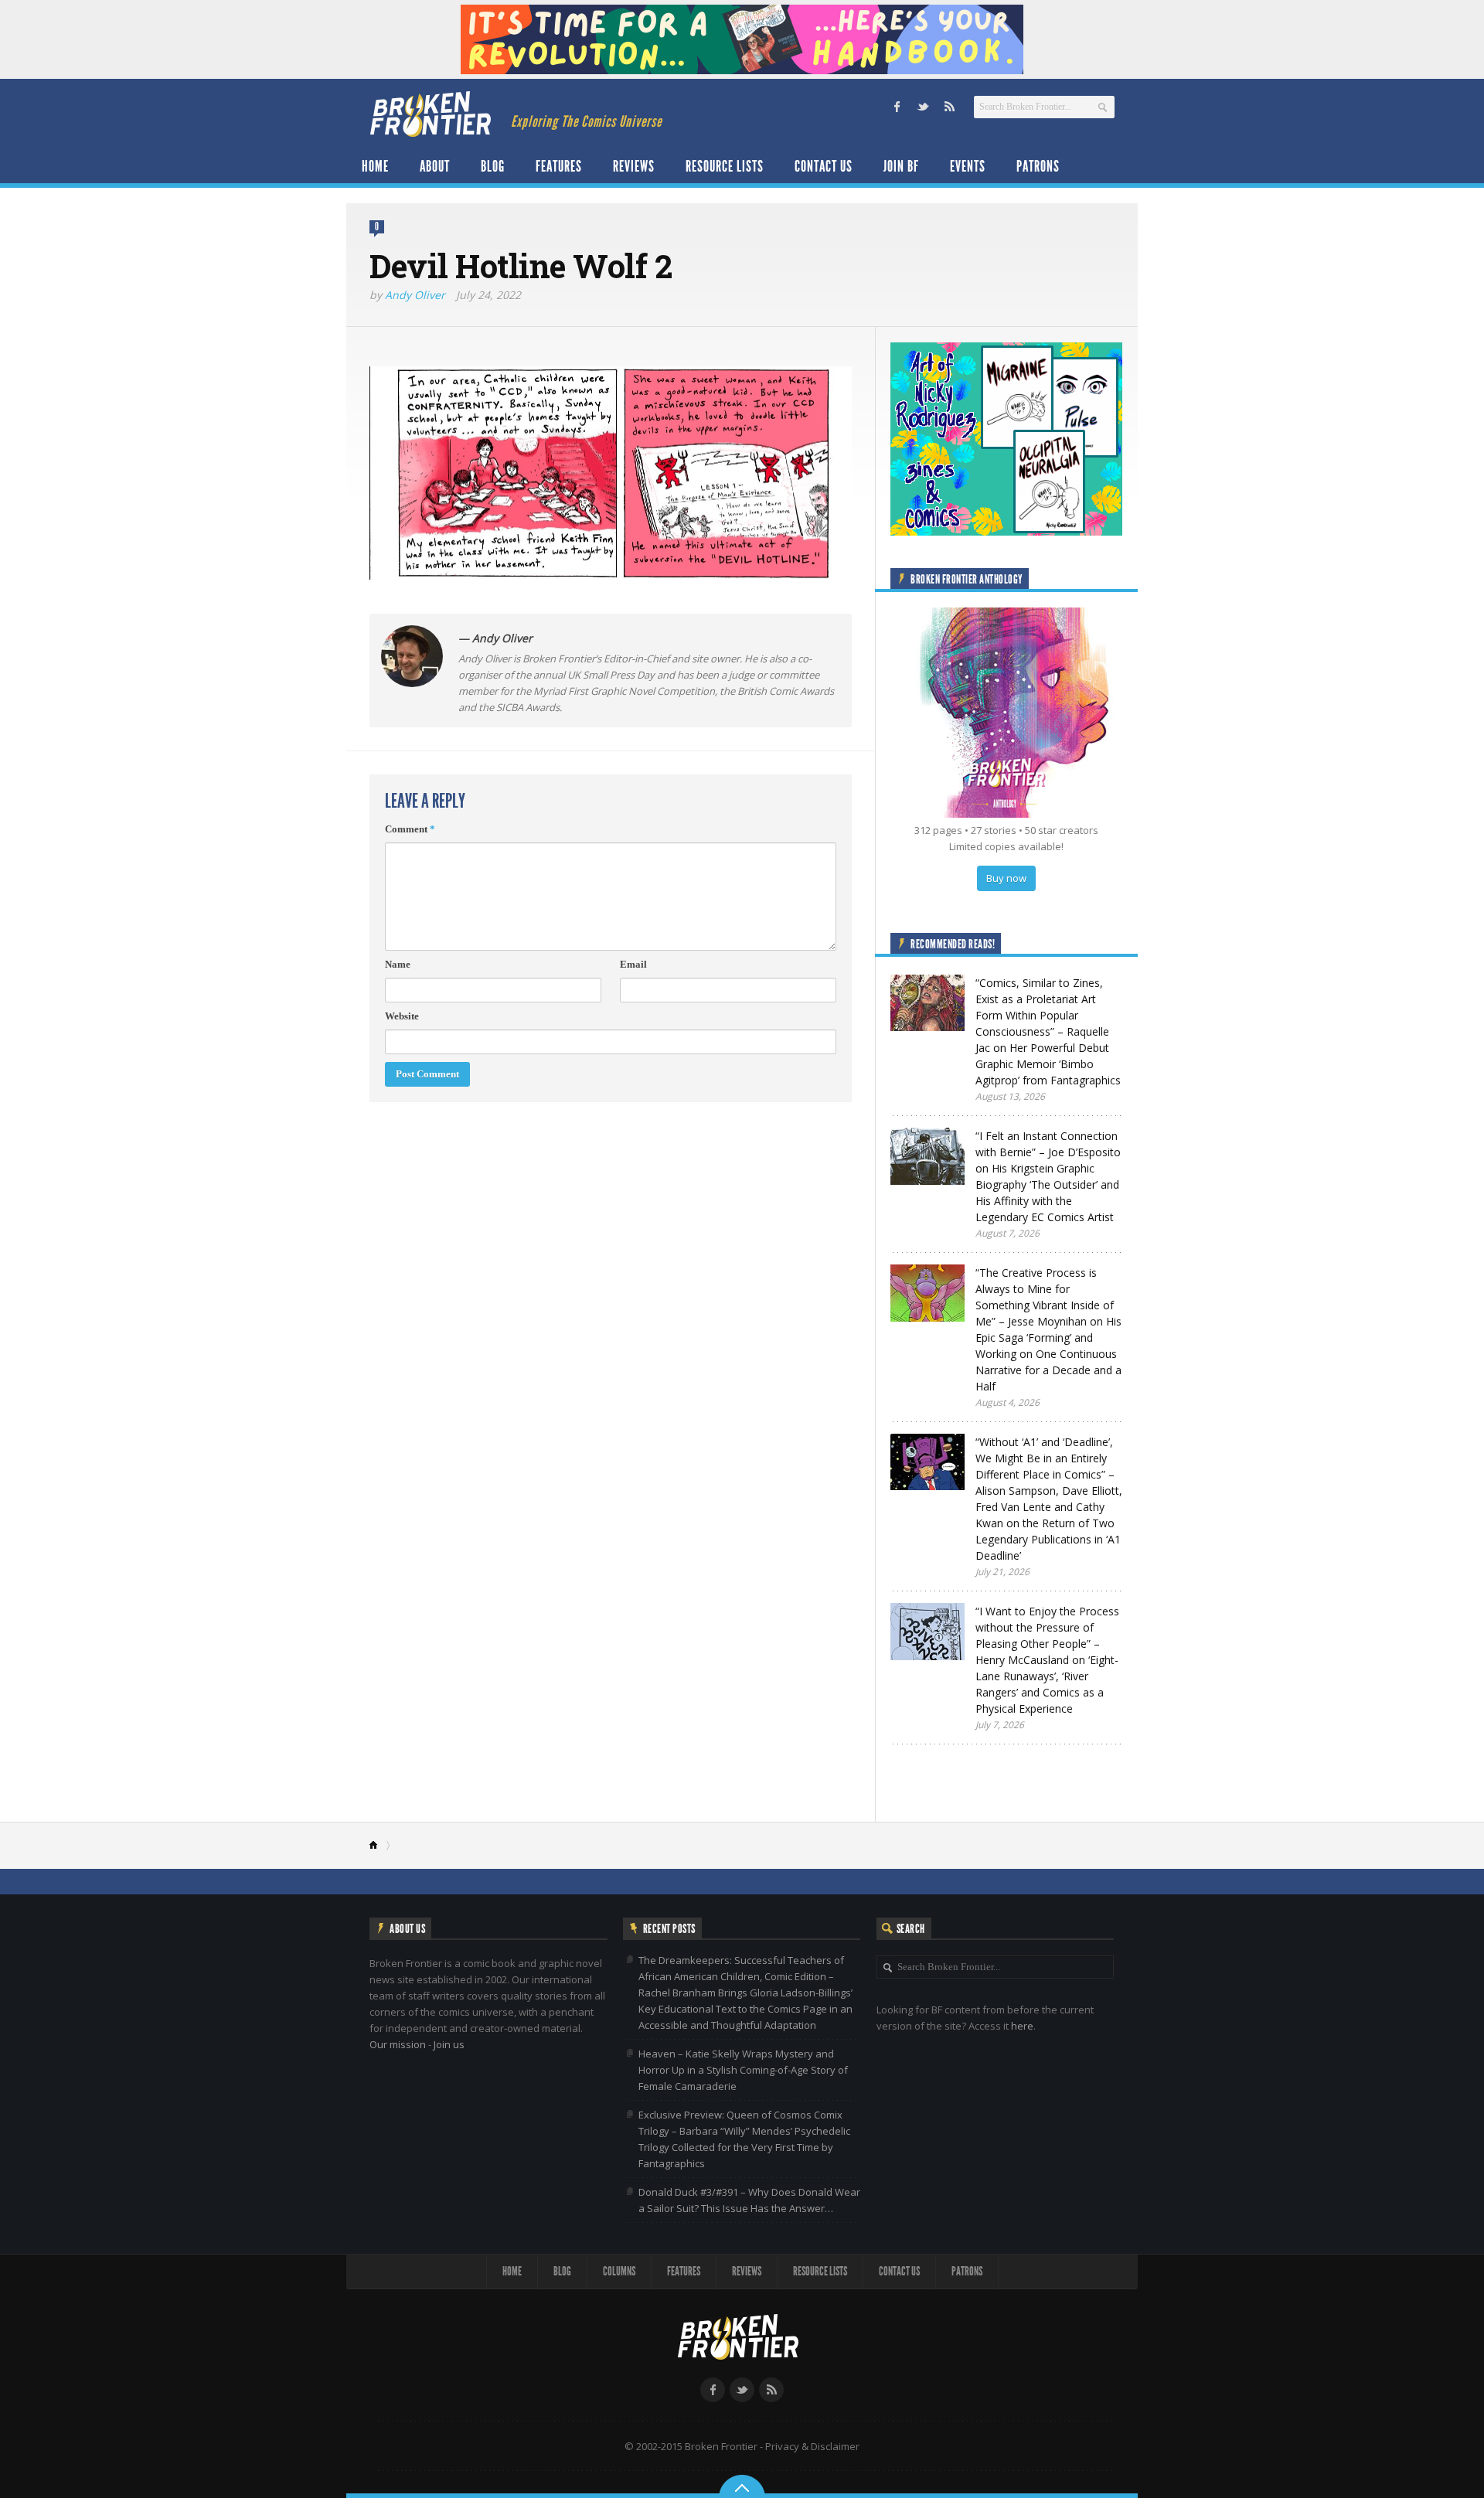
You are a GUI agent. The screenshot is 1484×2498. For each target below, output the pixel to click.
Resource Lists (725, 166)
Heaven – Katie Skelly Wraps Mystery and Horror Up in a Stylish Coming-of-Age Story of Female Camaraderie (743, 2070)
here (1022, 2026)
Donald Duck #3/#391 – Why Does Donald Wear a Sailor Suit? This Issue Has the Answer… (749, 2200)
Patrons (1038, 166)
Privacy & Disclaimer (812, 2446)
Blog (493, 166)
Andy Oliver (415, 295)
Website (402, 1016)
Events (968, 166)
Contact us (824, 166)
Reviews (634, 166)
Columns (619, 2271)
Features (559, 166)
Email (633, 964)
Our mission (398, 2044)
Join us (449, 2044)
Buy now (1006, 878)
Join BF (901, 166)
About (435, 166)
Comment (410, 829)
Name (398, 964)
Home (375, 166)
